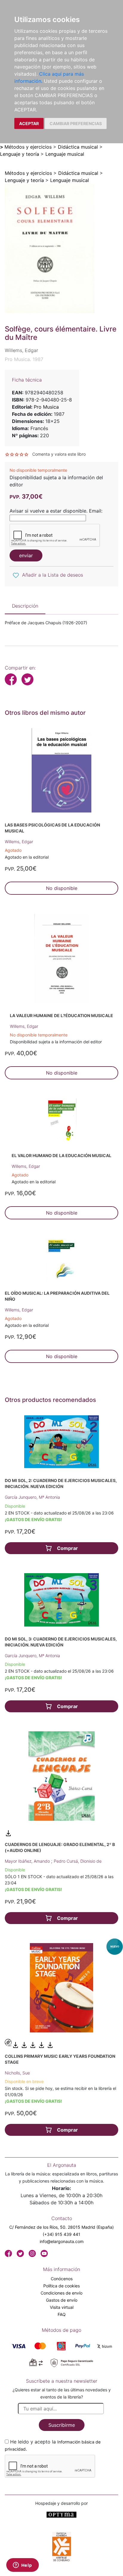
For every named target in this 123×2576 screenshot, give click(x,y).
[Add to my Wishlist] (16, 575)
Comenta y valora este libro (59, 454)
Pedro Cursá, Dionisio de (78, 1861)
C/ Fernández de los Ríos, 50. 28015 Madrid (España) (61, 2227)
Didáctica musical (78, 147)
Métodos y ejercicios (28, 147)
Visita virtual (62, 2307)
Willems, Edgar (19, 842)
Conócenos (62, 2279)
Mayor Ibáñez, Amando (28, 1861)
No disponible (62, 888)
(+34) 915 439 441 (61, 2234)
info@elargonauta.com (62, 2241)
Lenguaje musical (65, 154)
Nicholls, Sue (17, 2073)
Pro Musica (46, 407)
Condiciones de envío (61, 2293)
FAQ (62, 2314)
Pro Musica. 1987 (24, 359)
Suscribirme (62, 2425)
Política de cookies (61, 2286)
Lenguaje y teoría (20, 154)
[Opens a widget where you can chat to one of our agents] (22, 2566)
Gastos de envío (62, 2300)
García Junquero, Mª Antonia (32, 1497)
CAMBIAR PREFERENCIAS (76, 123)
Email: (96, 511)
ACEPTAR (29, 123)
